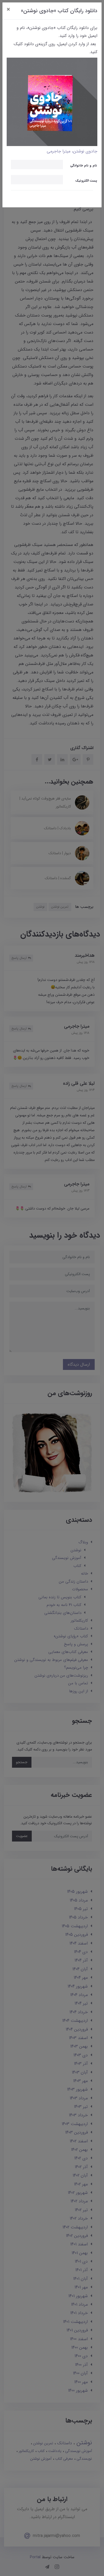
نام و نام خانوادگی (84, 165)
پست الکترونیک (86, 180)
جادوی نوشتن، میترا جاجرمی (72, 151)
